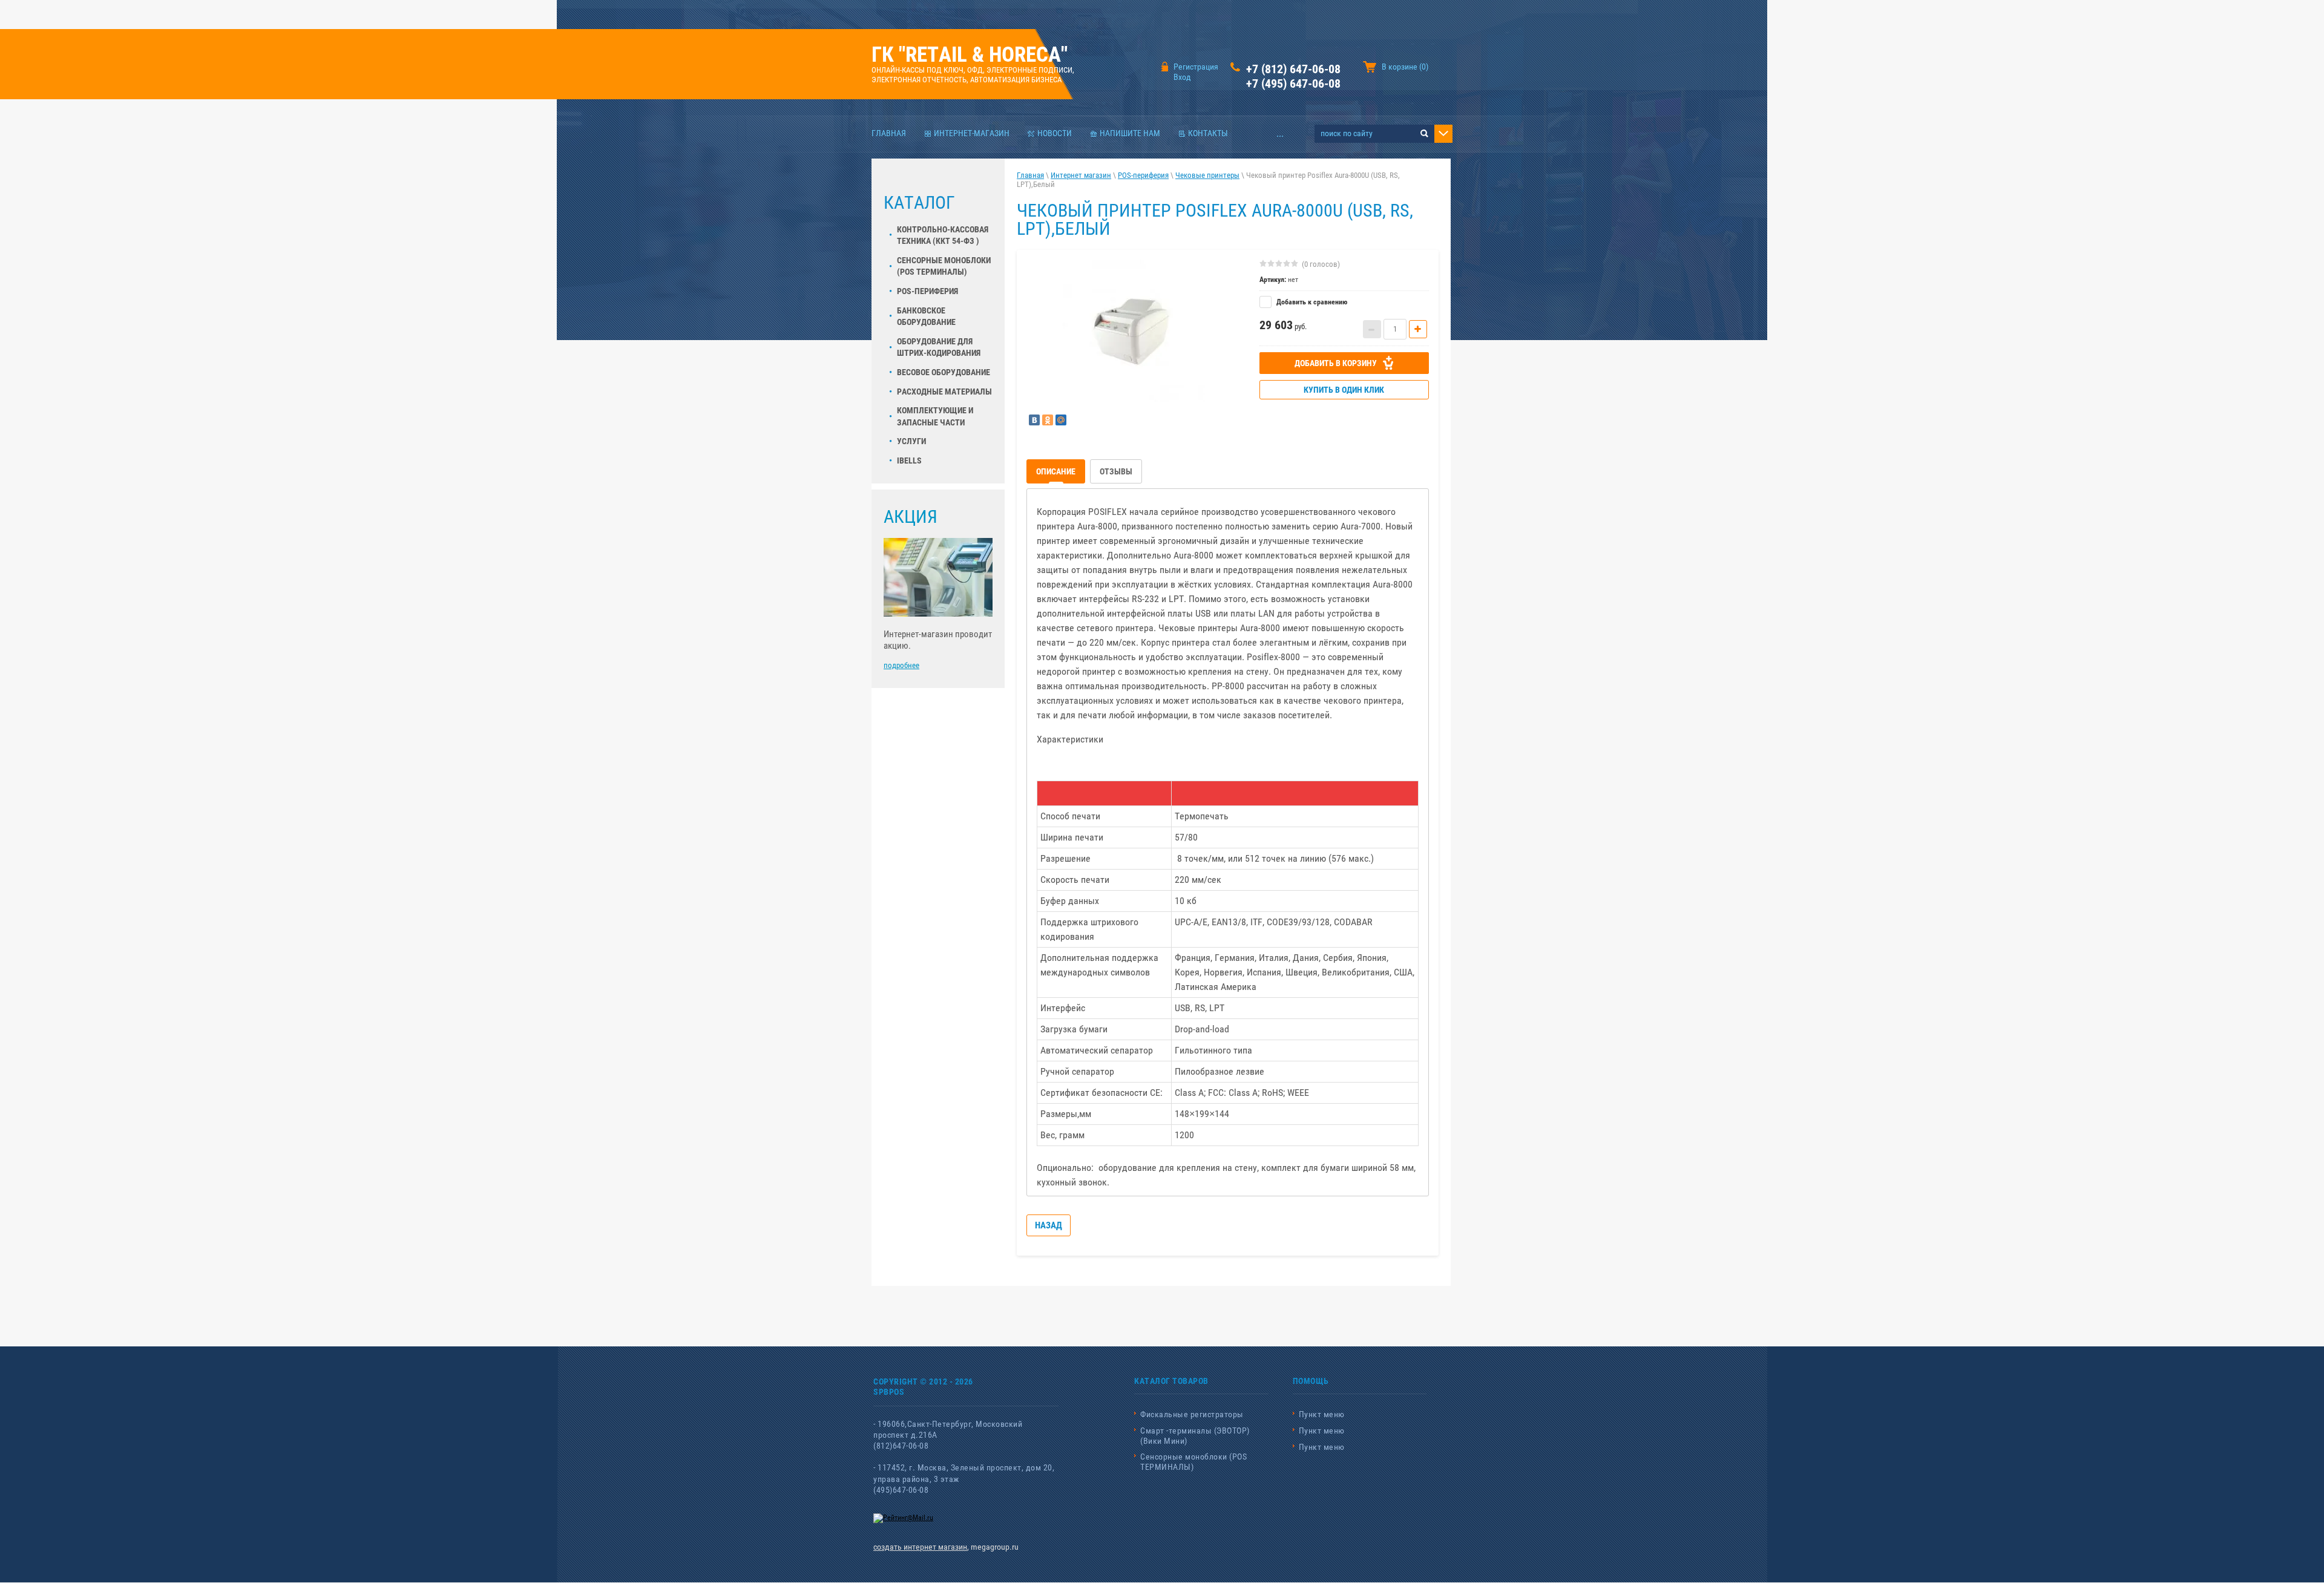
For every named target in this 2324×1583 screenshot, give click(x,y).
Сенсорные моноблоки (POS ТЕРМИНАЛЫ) (1193, 1462)
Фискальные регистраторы (1192, 1414)
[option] (1134, 331)
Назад (1049, 1225)
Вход (1182, 77)
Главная (1030, 175)
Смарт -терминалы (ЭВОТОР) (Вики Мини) (1195, 1436)
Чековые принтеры (1207, 175)
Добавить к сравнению (1311, 302)
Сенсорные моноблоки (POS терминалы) (944, 266)
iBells (909, 460)
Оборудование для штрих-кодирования (939, 347)
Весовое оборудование (944, 372)
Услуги (911, 441)
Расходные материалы (944, 392)
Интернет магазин (1081, 175)
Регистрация (1196, 67)
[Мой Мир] (1061, 420)
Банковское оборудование (926, 316)
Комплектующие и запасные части (935, 416)
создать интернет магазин (920, 1547)
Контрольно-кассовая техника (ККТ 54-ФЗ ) (943, 235)
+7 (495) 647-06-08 (1293, 84)
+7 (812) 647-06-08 (1293, 69)
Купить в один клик (1344, 390)
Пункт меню (1322, 1414)
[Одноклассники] (1048, 420)
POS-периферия (927, 291)
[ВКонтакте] (1034, 420)
